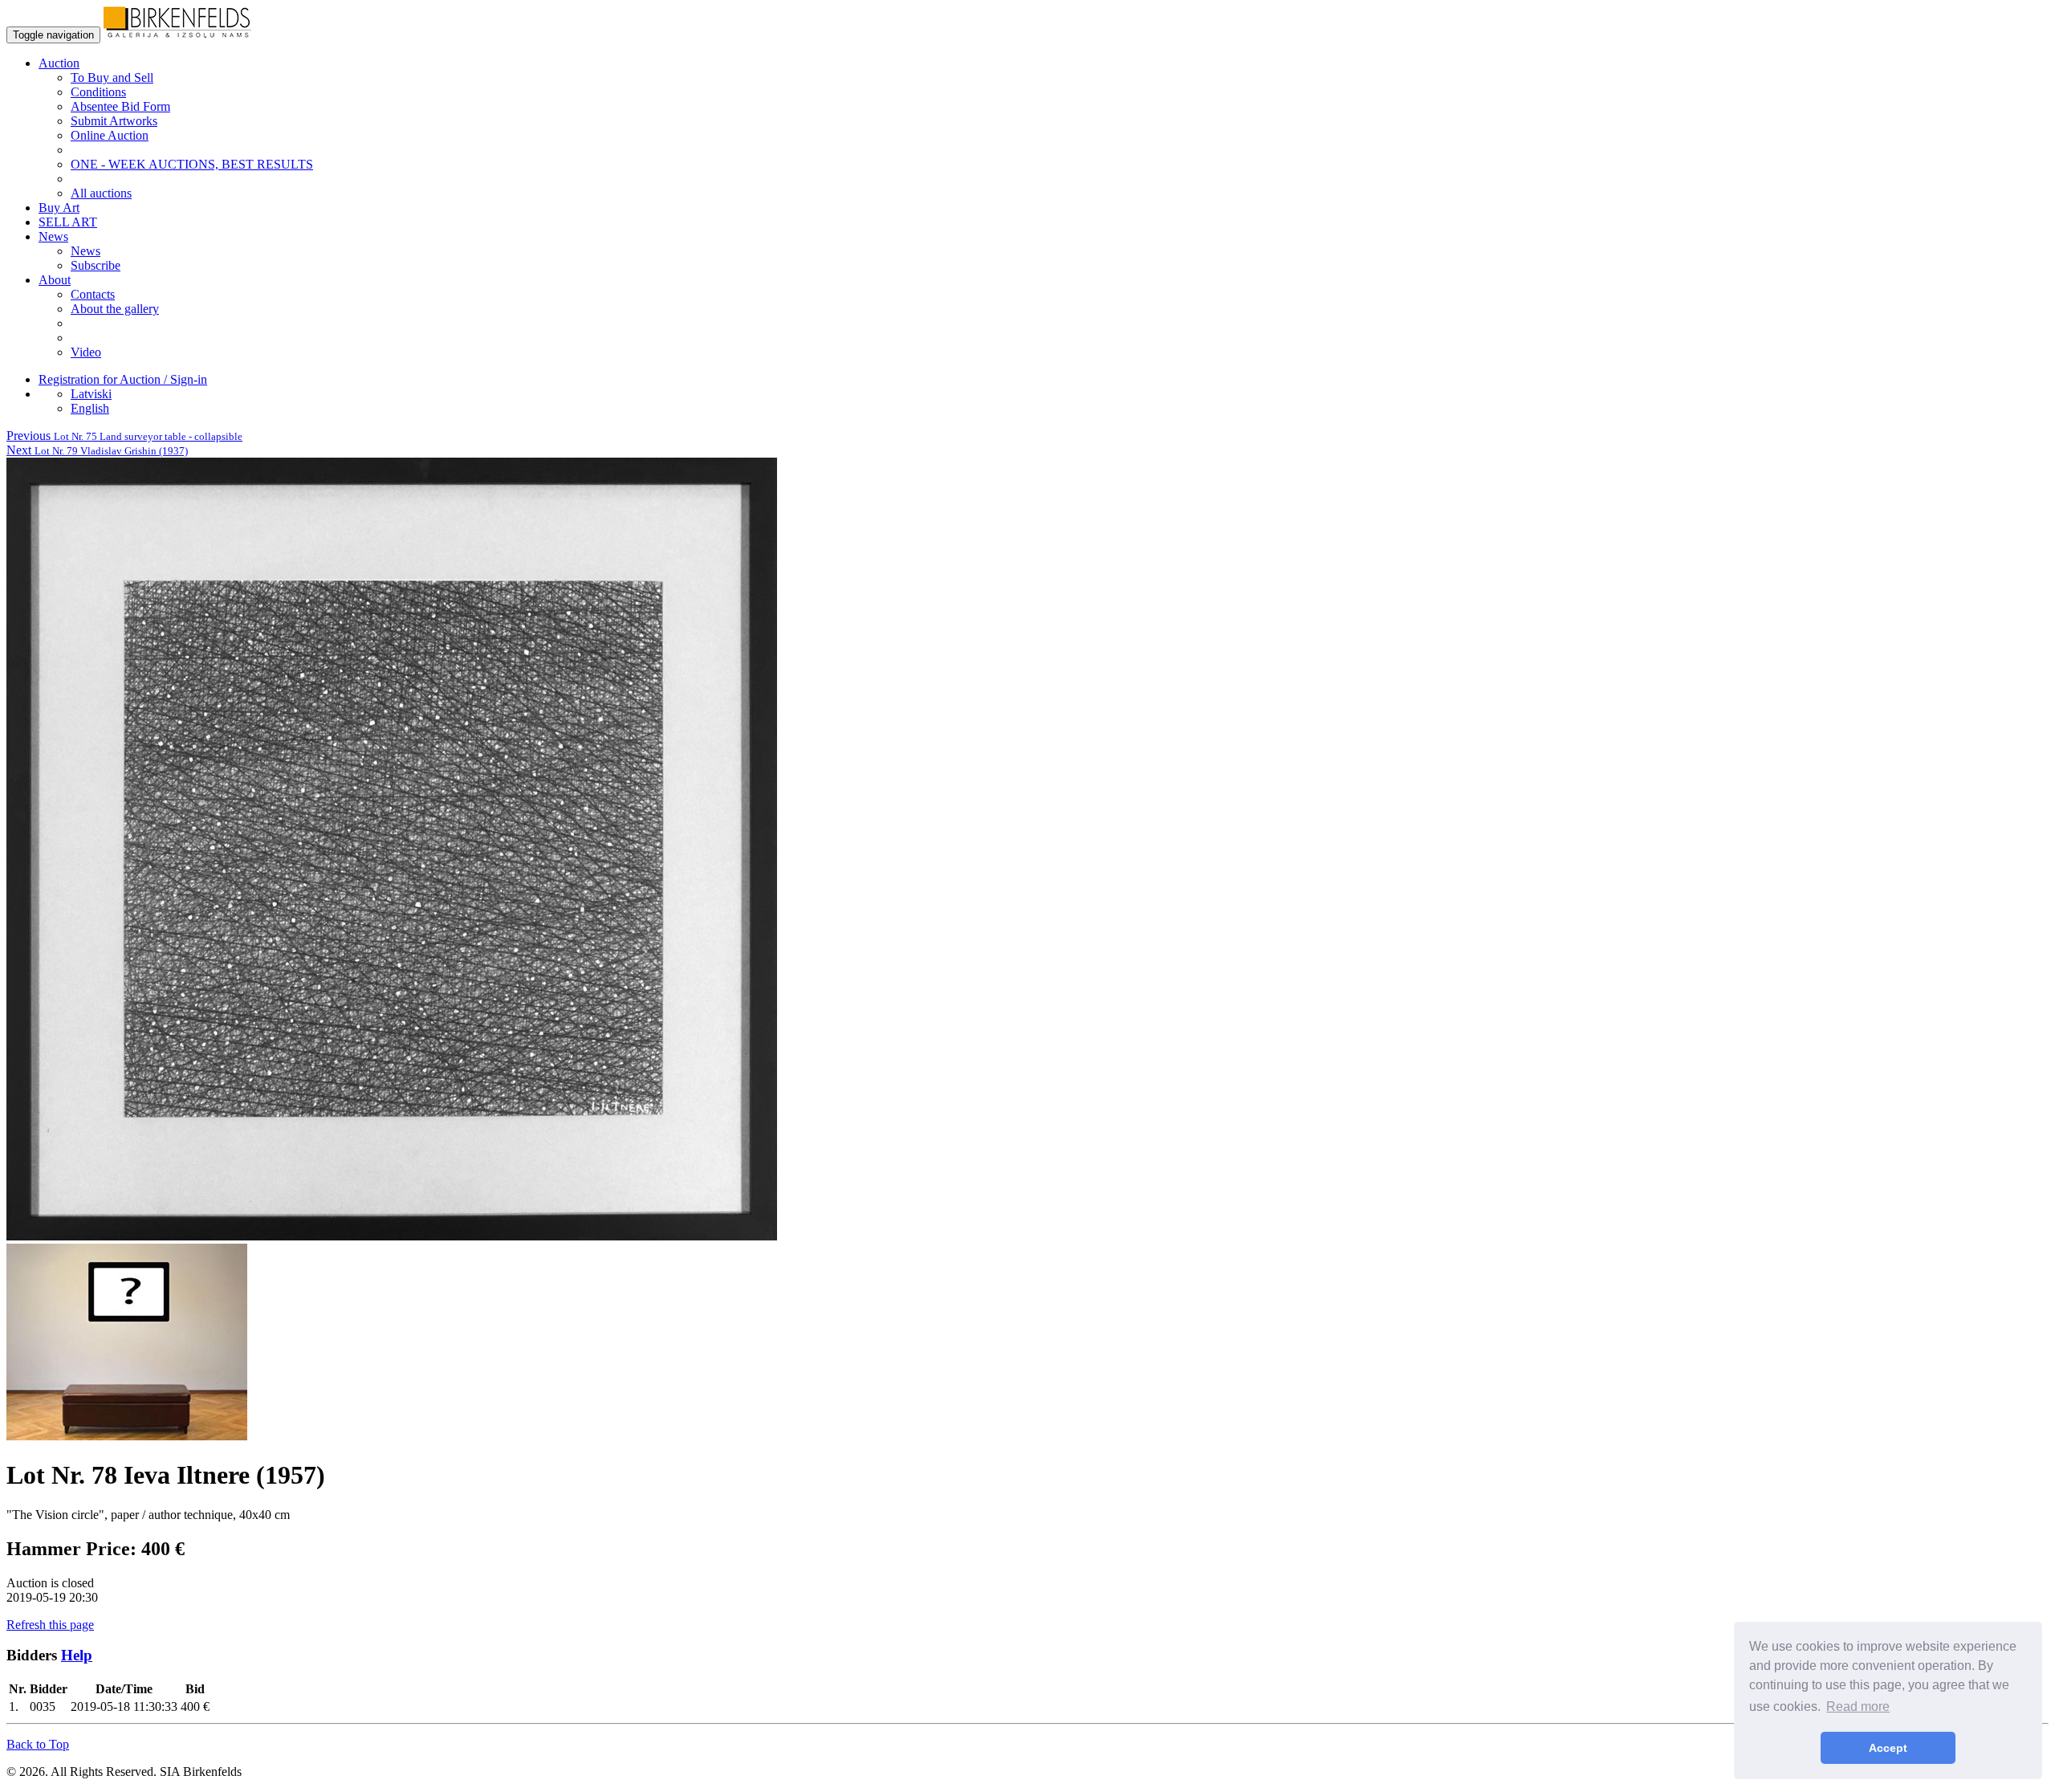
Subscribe (96, 265)
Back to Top (38, 1744)
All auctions (101, 193)
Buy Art (59, 208)
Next (97, 450)
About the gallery (115, 309)
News (85, 251)
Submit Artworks (114, 121)
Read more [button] (1858, 1706)
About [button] (55, 280)
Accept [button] (1888, 1748)
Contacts (93, 294)
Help (77, 1655)
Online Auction (110, 135)
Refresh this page (50, 1625)
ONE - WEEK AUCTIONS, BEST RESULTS (192, 164)
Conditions (98, 92)
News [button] (53, 236)
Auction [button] (59, 63)
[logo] (177, 34)
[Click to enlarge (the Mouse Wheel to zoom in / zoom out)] (392, 1236)
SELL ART (68, 222)
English (90, 408)
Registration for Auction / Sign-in (123, 379)
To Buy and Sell (112, 77)
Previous (124, 436)
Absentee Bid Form (120, 106)
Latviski (91, 394)
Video (86, 352)
